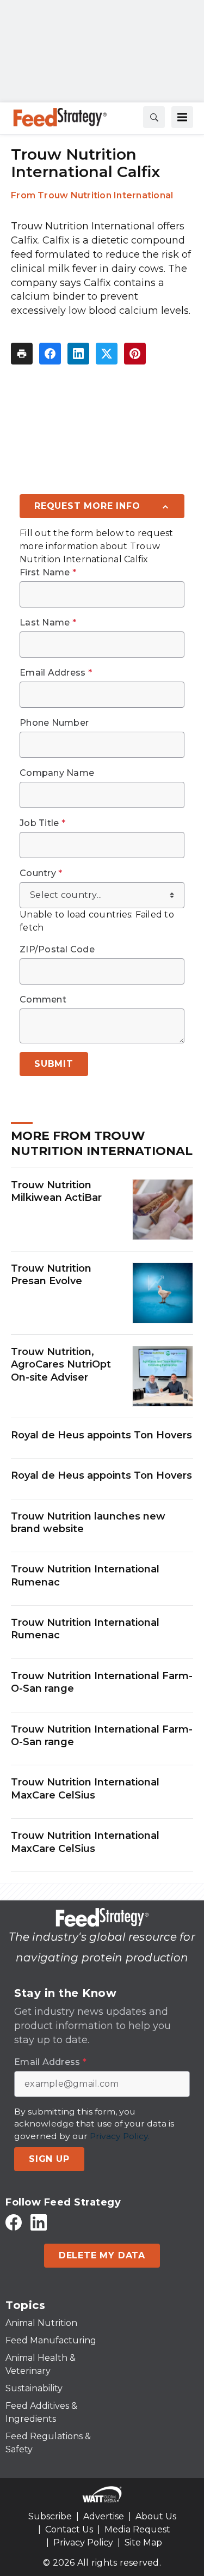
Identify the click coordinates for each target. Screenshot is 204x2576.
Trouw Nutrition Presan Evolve (51, 1275)
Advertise (104, 2516)
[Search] (154, 117)
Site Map (143, 2542)
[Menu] (182, 117)
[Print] (22, 354)
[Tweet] (107, 354)
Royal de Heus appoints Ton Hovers (101, 1435)
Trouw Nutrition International (105, 195)
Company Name (57, 773)
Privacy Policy (83, 2542)
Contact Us (69, 2529)
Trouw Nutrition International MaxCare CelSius (85, 1788)
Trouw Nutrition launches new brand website (88, 1523)
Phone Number (54, 723)
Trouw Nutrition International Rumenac (85, 1575)
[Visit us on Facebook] (14, 2222)
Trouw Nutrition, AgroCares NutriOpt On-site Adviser (61, 1365)
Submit (54, 1064)
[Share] (50, 354)
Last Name (48, 623)
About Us (156, 2516)
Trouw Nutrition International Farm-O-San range (102, 1682)
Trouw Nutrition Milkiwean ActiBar (56, 1191)
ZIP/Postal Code (57, 950)
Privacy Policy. (120, 2136)
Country (41, 873)
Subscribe (50, 2516)
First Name (48, 573)
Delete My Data (102, 2255)
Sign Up (49, 2159)
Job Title (42, 823)
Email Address (56, 673)
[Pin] (135, 354)
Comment (43, 1000)
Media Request (137, 2529)
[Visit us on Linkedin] (39, 2222)
